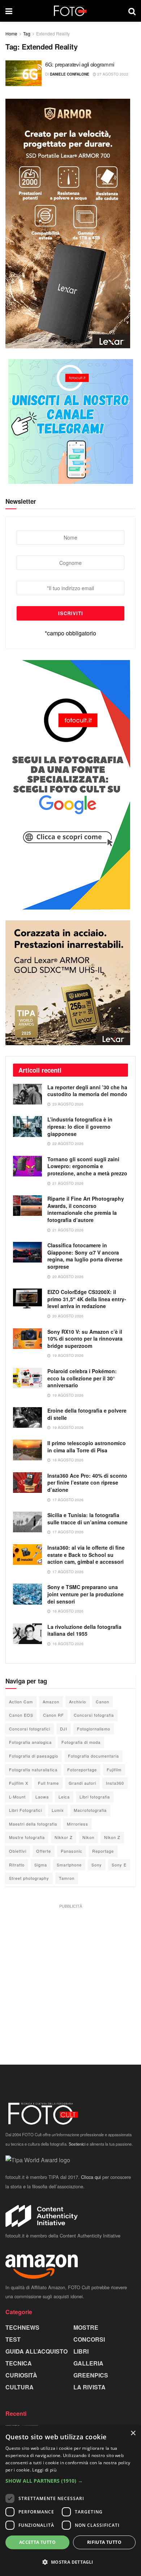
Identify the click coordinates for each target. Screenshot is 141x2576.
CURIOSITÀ (21, 2375)
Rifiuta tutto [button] (104, 2542)
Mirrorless (78, 1824)
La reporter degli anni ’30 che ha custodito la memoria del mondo (87, 1091)
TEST (13, 2339)
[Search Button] (132, 11)
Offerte (44, 1851)
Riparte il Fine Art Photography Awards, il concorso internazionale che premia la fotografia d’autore (86, 1209)
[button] (70, 2481)
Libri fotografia (95, 1797)
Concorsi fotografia (94, 1715)
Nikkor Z (64, 1837)
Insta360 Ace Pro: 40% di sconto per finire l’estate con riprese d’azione (87, 1483)
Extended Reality (53, 33)
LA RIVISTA (89, 2387)
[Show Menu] (9, 11)
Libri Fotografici (25, 1810)
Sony (97, 1865)
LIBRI (81, 2351)
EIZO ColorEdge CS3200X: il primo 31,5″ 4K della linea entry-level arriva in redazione (87, 1299)
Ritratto (17, 1865)
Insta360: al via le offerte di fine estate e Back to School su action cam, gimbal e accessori (86, 1555)
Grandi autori (82, 1783)
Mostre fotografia (27, 1837)
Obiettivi (18, 1851)
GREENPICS (91, 2375)
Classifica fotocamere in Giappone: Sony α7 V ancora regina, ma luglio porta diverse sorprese (85, 1256)
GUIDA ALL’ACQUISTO (37, 2351)
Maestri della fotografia (33, 1824)
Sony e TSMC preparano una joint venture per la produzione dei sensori (86, 1594)
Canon (102, 1702)
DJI (64, 1729)
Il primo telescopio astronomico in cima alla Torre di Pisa (87, 1447)
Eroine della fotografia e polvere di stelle (87, 1414)
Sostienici (77, 2144)
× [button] (133, 2433)
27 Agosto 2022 (112, 74)
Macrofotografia (90, 1810)
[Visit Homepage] (70, 11)
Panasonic (72, 1851)
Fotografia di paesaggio (34, 1756)
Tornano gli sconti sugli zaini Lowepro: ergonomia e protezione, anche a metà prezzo (87, 1166)
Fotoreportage (82, 1770)
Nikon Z (112, 1837)
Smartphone (69, 1865)
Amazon (51, 1702)
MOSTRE (86, 2327)
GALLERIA (88, 2363)
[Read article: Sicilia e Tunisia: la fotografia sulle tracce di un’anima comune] (27, 1522)
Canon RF (54, 1715)
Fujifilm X (19, 1783)
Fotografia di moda (81, 1742)
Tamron (67, 1878)
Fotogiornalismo (94, 1729)
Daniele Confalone (70, 74)
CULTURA (20, 2387)
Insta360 (115, 1783)
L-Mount (17, 1797)
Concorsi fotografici (30, 1729)
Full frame (48, 1783)
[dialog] (70, 2501)
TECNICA (19, 2363)
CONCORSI (89, 2339)
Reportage (103, 1851)
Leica (64, 1797)
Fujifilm (114, 1770)
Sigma (41, 1865)
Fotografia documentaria (93, 1756)
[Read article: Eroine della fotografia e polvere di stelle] (27, 1417)
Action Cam (21, 1702)
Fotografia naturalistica (33, 1770)
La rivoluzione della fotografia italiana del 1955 (84, 1630)
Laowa (42, 1797)
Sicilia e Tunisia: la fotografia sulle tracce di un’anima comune (87, 1519)
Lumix (58, 1810)
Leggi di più (44, 2470)
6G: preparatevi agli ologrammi (80, 64)
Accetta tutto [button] (37, 2542)
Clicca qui (91, 2177)
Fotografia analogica (30, 1742)
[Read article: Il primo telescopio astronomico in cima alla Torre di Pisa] (27, 1450)
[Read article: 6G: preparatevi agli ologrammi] (23, 73)
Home (11, 33)
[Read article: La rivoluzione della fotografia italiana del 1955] (27, 1634)
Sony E (119, 1865)
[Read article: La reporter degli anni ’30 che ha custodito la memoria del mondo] (27, 1094)
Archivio (78, 1702)
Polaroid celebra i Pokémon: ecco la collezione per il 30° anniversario (82, 1378)
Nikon (88, 1837)
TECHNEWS (22, 2327)
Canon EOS (21, 1715)
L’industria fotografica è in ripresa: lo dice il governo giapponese (80, 1126)
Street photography (29, 1878)
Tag (27, 33)
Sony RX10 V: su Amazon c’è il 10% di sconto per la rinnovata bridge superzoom (85, 1339)
